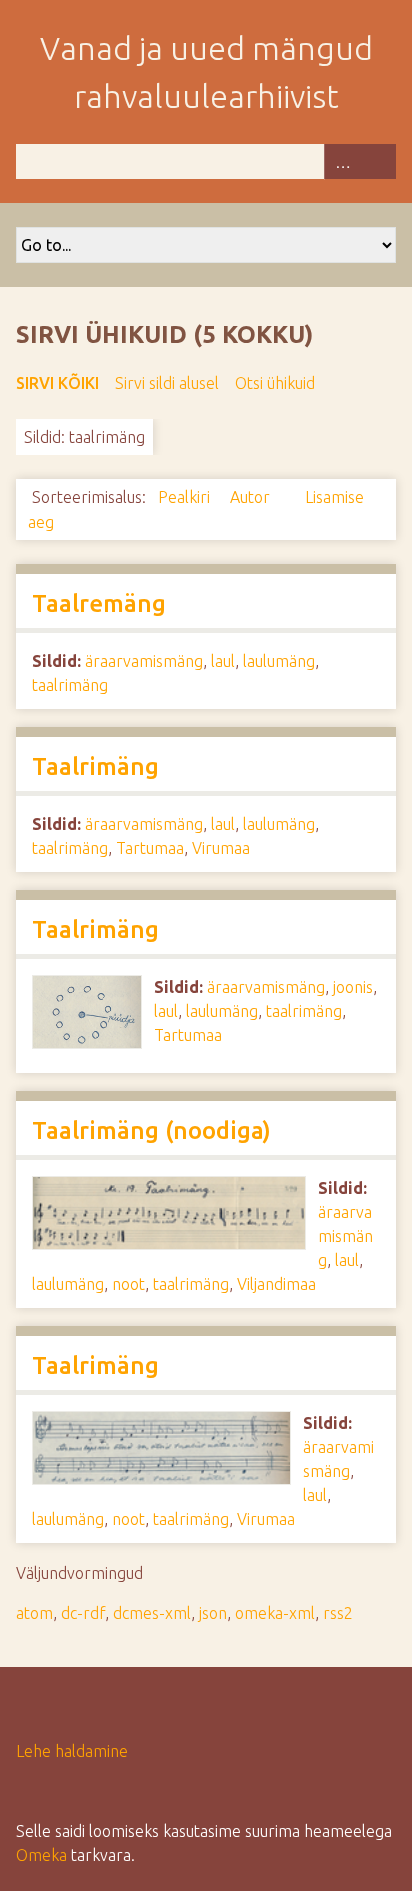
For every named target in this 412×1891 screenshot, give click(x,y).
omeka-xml (275, 1613)
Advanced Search (342, 161)
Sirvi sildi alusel (167, 383)
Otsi (378, 161)
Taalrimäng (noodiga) (151, 1130)
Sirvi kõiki (57, 383)
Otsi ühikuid (275, 383)
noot (128, 1284)
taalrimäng (70, 685)
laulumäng (279, 661)
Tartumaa (150, 848)
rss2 (338, 1613)
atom (34, 1613)
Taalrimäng (95, 766)
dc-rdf (83, 1613)
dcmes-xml (152, 1613)
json (213, 1613)
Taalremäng (99, 603)
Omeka (41, 1855)
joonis (353, 987)
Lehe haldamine (72, 1751)
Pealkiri (186, 497)
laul (223, 661)
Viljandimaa (276, 1284)
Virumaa (221, 848)
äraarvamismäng (144, 661)
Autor (252, 497)
